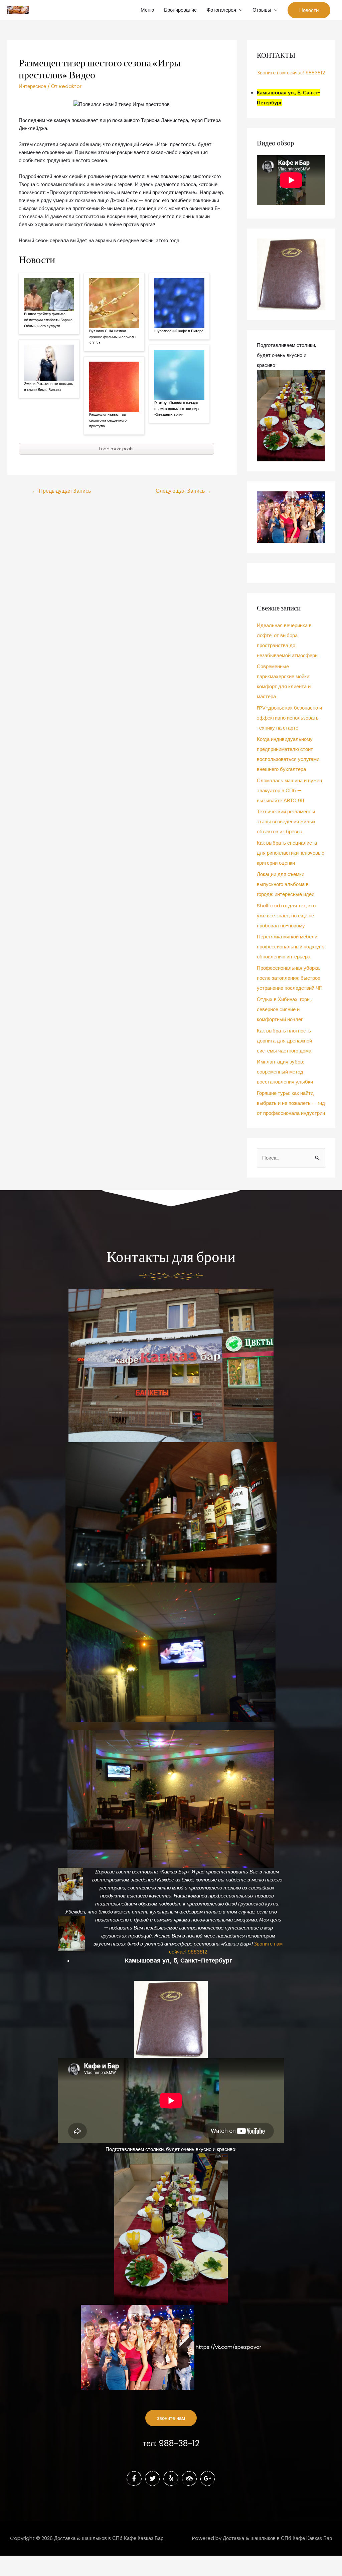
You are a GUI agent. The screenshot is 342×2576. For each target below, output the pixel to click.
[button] (171, 2418)
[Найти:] (291, 1158)
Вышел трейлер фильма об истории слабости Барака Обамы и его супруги (48, 320)
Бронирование (180, 10)
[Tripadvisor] (189, 2478)
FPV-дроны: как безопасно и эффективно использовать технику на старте (289, 718)
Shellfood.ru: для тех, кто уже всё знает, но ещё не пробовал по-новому (286, 916)
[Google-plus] (208, 2478)
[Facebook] (134, 2478)
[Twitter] (152, 2478)
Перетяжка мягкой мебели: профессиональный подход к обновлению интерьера (290, 947)
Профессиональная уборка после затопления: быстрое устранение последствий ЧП (290, 978)
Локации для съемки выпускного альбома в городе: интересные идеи (286, 884)
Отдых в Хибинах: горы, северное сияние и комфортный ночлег (284, 1009)
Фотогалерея (221, 10)
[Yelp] (171, 2478)
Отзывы (262, 10)
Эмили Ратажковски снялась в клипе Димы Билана (49, 387)
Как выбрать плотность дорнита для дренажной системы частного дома (284, 1041)
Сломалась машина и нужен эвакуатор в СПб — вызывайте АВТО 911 (289, 790)
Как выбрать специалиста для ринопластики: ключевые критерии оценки (291, 853)
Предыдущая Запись (61, 491)
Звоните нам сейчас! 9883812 (291, 73)
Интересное (32, 86)
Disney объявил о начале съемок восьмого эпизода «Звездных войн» (177, 408)
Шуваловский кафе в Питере (179, 331)
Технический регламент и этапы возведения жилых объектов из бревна (286, 821)
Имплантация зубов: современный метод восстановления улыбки (285, 1072)
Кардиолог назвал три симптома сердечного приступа (108, 420)
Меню (147, 10)
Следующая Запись (184, 491)
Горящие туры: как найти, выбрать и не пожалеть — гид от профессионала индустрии (291, 1103)
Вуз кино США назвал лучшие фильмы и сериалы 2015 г (113, 337)
